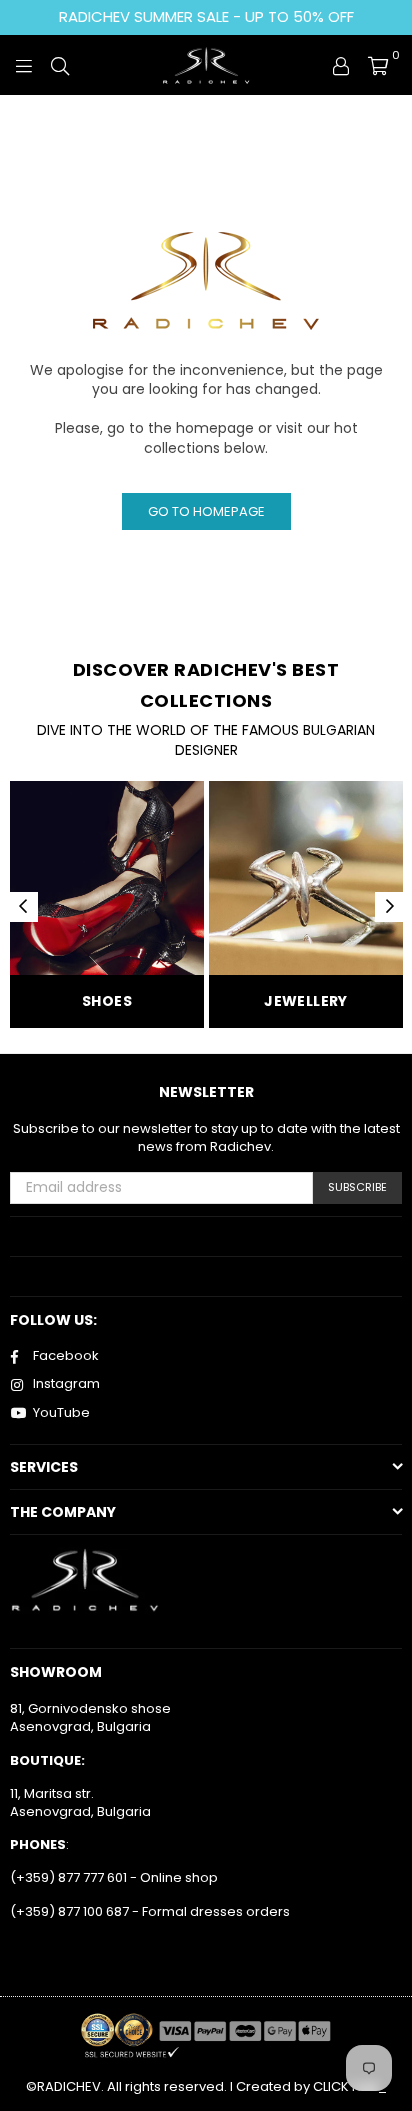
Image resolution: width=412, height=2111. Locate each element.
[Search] (60, 65)
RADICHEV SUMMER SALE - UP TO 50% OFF (206, 16)
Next (390, 907)
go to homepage (206, 511)
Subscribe (357, 1187)
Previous (23, 907)
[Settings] (341, 65)
